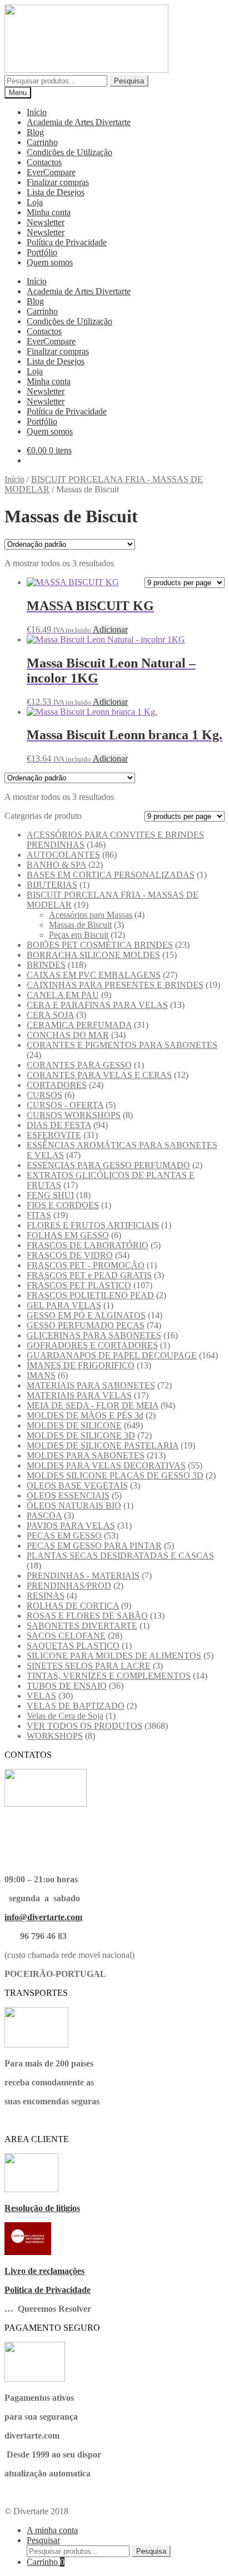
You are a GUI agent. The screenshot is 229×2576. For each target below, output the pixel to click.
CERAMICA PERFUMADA (79, 1025)
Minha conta (49, 212)
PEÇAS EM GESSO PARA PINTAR (94, 1546)
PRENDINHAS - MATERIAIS (83, 1576)
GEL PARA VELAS (64, 1305)
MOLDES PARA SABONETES (86, 1455)
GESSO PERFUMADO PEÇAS (86, 1325)
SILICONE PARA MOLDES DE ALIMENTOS (114, 1656)
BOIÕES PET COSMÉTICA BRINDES (100, 945)
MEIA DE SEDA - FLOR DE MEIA (93, 1405)
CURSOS (44, 1095)
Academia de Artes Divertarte (79, 122)
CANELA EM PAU (63, 995)
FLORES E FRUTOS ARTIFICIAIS (93, 1225)
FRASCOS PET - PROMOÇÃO (86, 1265)
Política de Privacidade (67, 242)
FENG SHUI (50, 1195)
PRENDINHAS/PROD (69, 1586)
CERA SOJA (50, 1015)
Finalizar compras (58, 182)
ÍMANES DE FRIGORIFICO (81, 1365)
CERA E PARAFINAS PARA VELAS (97, 1005)
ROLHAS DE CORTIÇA (73, 1606)
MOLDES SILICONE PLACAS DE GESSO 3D (115, 1475)
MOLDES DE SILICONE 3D (81, 1435)
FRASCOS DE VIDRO (70, 1255)
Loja (35, 202)
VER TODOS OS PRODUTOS (84, 1726)
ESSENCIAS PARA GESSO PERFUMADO (108, 1165)
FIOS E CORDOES (63, 1205)
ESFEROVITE (54, 1135)
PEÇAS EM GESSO (64, 1536)
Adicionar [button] (110, 629)
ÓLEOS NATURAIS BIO (74, 1505)
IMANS (41, 1375)
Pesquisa (129, 81)
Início (37, 112)
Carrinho (42, 142)
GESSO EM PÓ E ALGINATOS (86, 1315)
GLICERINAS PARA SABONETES (94, 1335)
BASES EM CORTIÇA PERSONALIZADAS (111, 875)
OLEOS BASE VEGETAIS (77, 1485)
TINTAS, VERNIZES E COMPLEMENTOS (109, 1676)
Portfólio (42, 252)
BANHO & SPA (56, 865)
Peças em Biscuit (79, 935)
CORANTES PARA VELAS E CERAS (99, 1075)
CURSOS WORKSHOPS (74, 1115)
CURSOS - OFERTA (65, 1105)
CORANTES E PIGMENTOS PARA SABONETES (122, 1045)
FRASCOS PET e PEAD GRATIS (89, 1275)
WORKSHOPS (55, 1736)
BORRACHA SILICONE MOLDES (93, 955)
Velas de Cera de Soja (65, 1716)
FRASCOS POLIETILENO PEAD (90, 1295)
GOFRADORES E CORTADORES (92, 1345)
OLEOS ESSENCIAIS (68, 1495)
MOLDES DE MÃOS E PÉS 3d (85, 1415)
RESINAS (46, 1596)
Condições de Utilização (69, 152)
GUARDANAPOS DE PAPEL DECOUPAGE (112, 1355)
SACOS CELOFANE (66, 1636)
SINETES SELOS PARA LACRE (89, 1666)
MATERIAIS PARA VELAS (79, 1395)
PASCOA (44, 1516)
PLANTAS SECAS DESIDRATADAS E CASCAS (120, 1556)
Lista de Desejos (56, 192)
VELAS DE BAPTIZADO (76, 1706)
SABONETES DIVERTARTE (82, 1626)
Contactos (44, 162)
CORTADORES (57, 1085)
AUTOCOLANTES (63, 855)
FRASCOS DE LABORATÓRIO (88, 1245)
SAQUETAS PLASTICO (73, 1646)
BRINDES (46, 965)
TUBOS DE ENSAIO (67, 1686)
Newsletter (46, 222)
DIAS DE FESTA (59, 1125)
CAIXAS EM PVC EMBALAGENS (94, 975)
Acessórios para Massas (91, 915)
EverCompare (51, 172)
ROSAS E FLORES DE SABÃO (87, 1616)
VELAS (41, 1696)
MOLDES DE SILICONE (74, 1425)
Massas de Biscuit (80, 925)
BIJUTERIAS (52, 885)
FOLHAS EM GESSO (68, 1235)
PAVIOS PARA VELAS (71, 1526)
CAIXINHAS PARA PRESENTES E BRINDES (115, 985)
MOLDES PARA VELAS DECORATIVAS (106, 1465)
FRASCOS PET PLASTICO (79, 1285)
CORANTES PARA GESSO (79, 1065)
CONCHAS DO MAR (68, 1035)
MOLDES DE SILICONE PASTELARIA (103, 1445)
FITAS (39, 1215)
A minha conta (52, 2530)
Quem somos (50, 262)
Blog (35, 132)
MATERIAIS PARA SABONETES (91, 1385)
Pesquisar (43, 2540)
